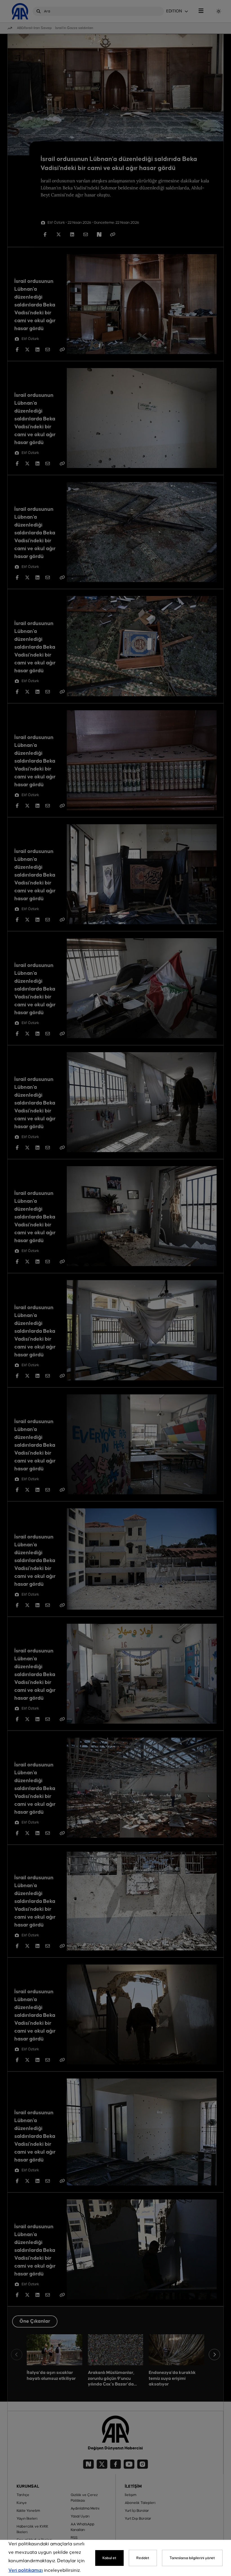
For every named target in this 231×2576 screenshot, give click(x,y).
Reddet (143, 2558)
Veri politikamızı (26, 2571)
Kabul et (109, 2558)
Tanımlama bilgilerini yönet (192, 2558)
